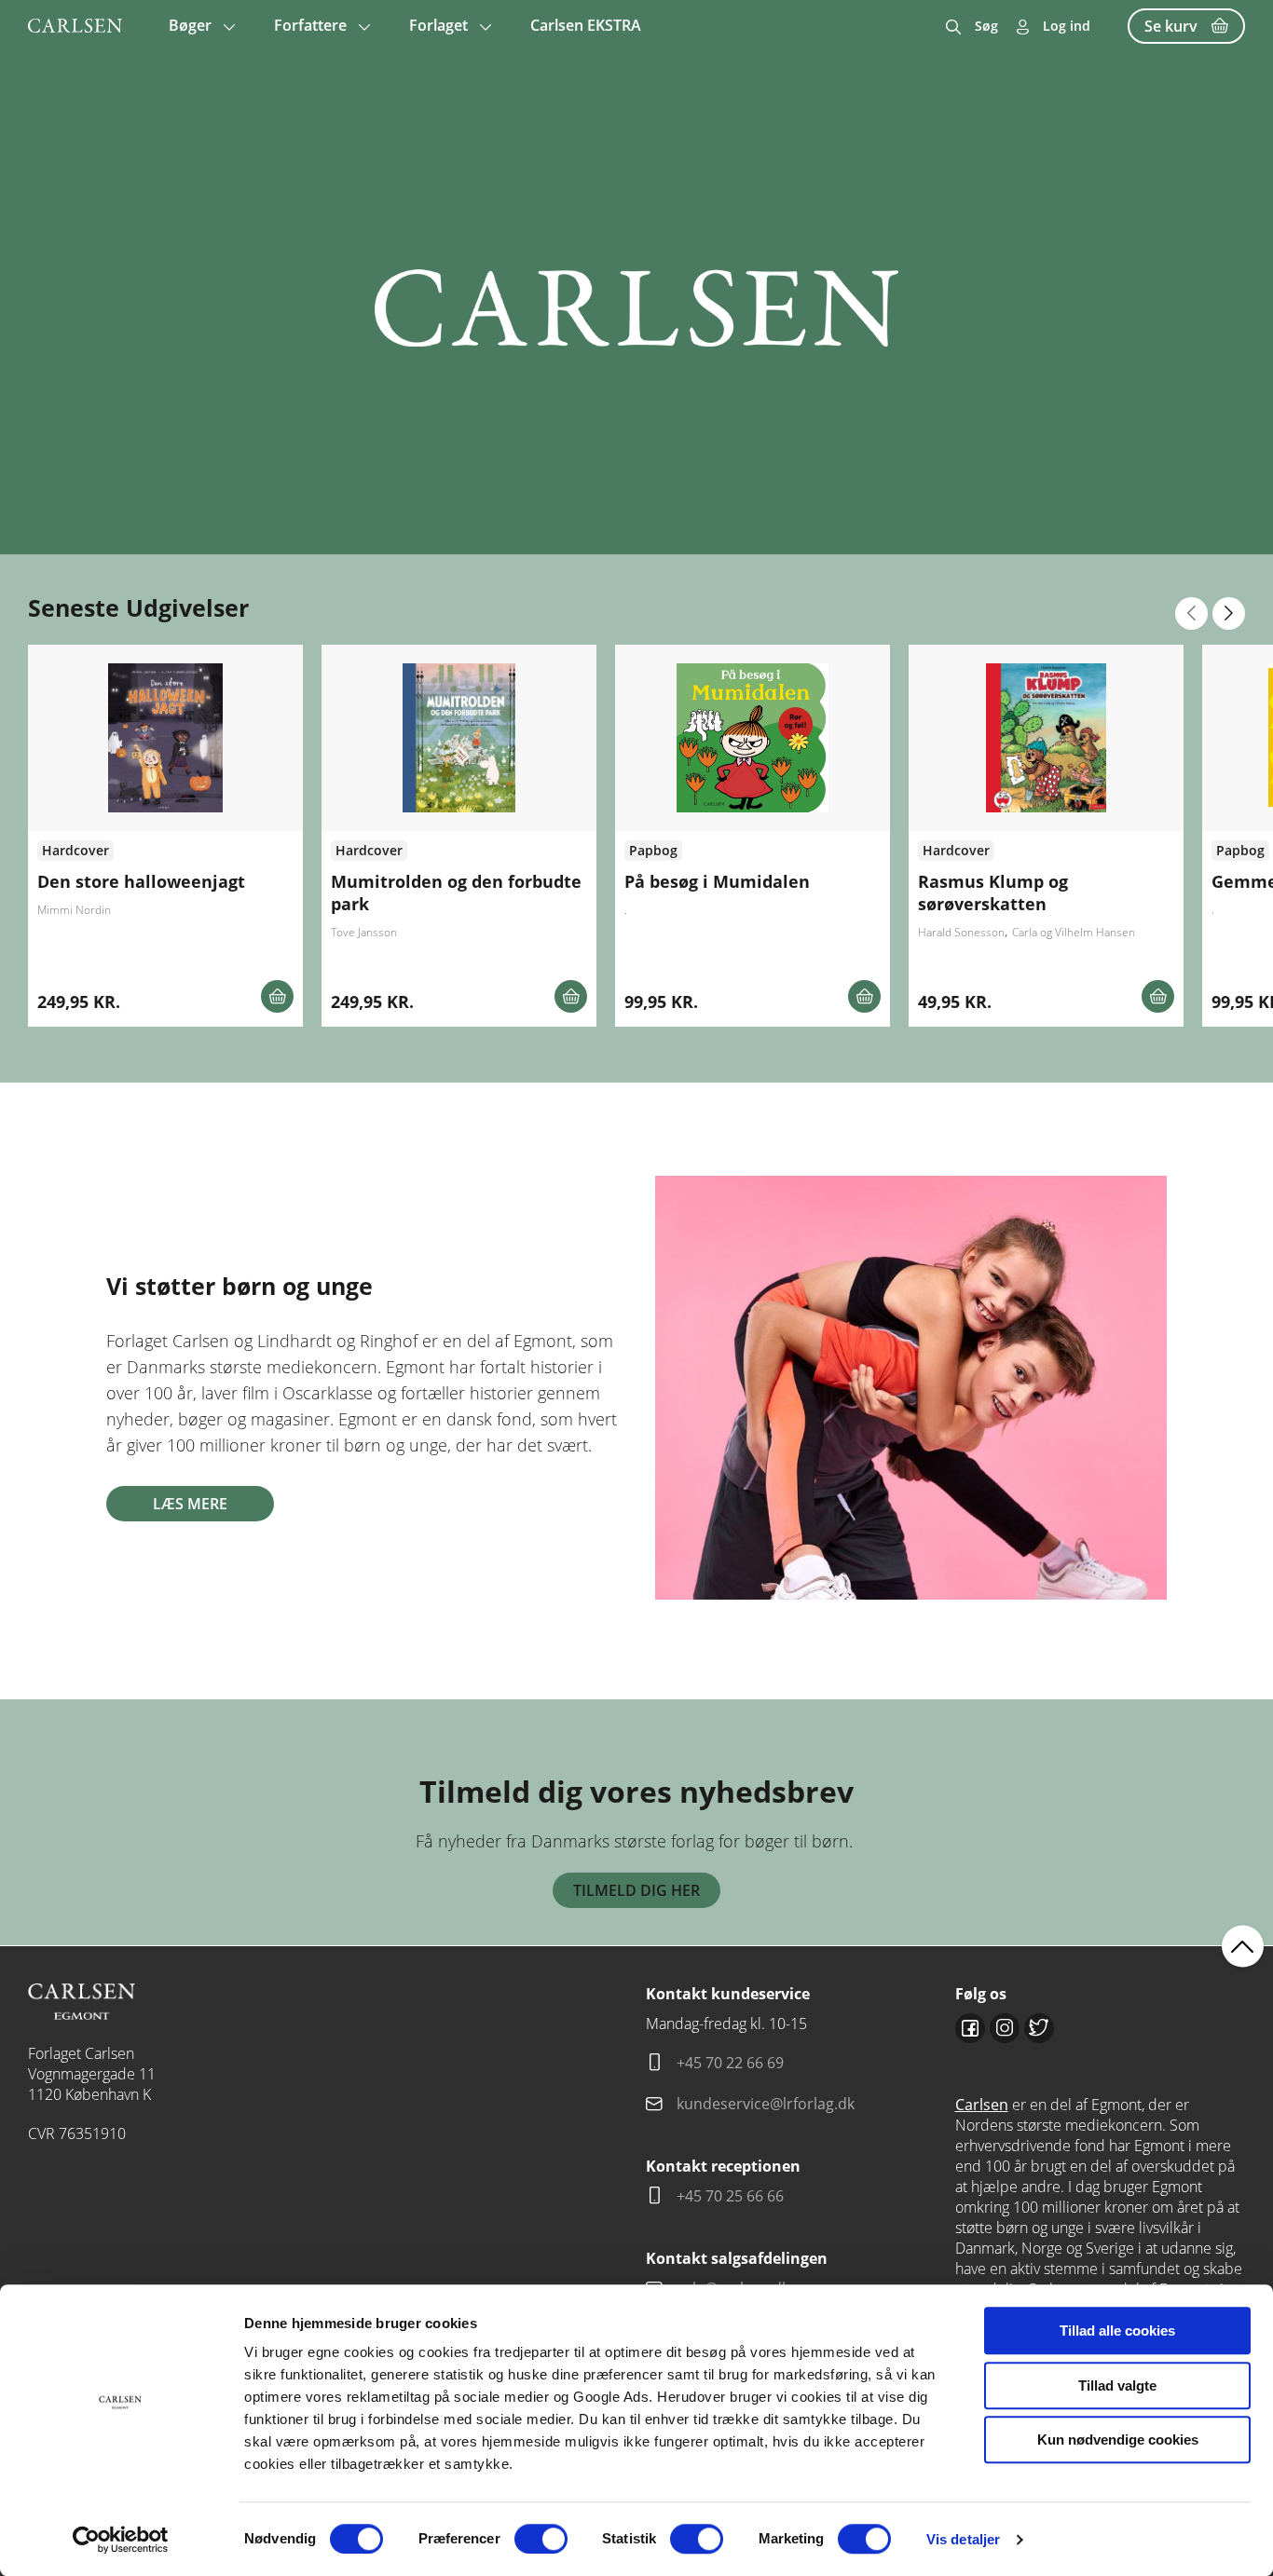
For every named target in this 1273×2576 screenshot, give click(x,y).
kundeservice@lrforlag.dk (766, 2104)
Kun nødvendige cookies (1118, 2440)
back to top (1243, 1946)
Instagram (1005, 2028)
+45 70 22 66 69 (730, 2063)
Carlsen (982, 2105)
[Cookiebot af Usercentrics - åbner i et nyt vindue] (121, 2540)
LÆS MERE (190, 1504)
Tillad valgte (1117, 2385)
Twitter (1039, 2028)
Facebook (970, 2028)
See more (165, 836)
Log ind (1067, 26)
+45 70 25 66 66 (730, 2196)
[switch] (541, 2539)
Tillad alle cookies (1117, 2331)
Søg (986, 26)
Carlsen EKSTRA (586, 25)
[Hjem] (75, 26)
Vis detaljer (963, 2539)
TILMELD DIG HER (636, 1890)
